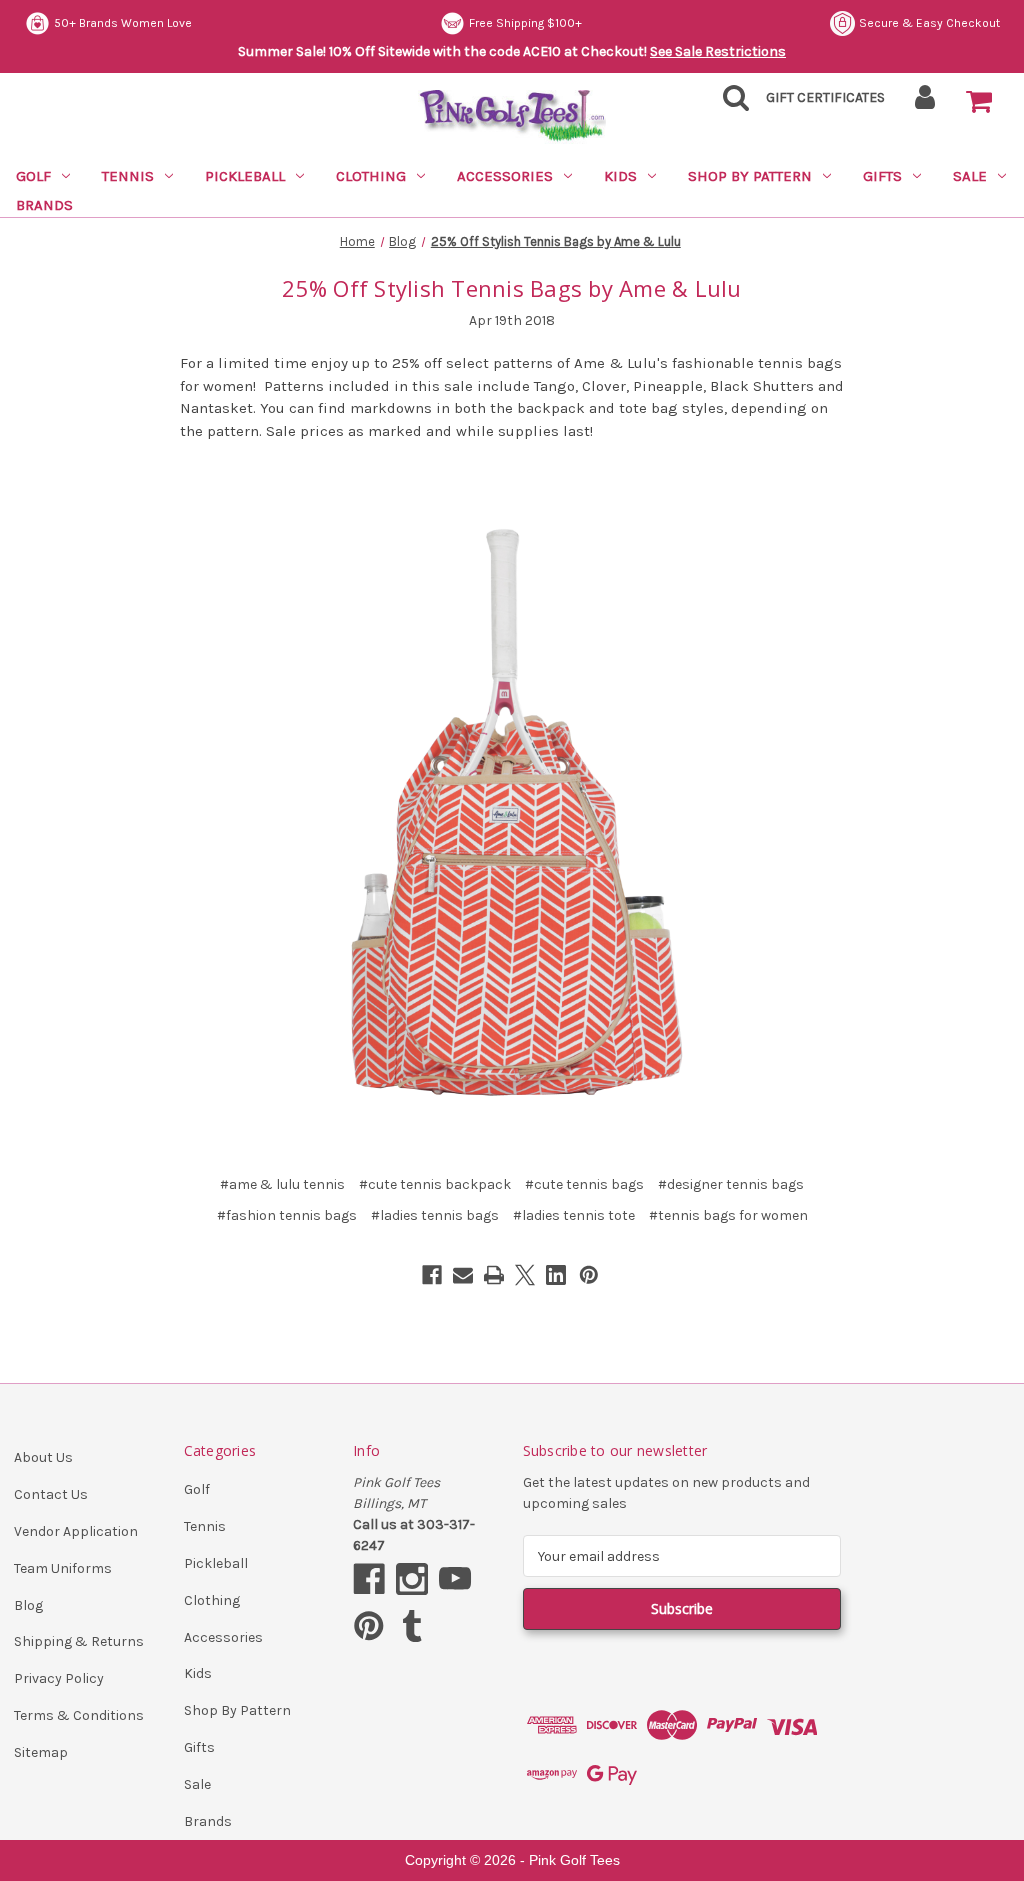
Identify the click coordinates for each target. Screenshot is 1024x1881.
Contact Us (51, 1494)
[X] (525, 1275)
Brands (44, 205)
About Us (43, 1457)
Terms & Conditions (79, 1715)
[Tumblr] (412, 1626)
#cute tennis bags (584, 1184)
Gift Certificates (825, 97)
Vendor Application (76, 1531)
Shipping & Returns (79, 1641)
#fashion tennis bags (287, 1215)
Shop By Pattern (750, 176)
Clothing (371, 176)
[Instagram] (412, 1579)
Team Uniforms (63, 1568)
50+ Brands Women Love (123, 23)
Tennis (128, 176)
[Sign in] (925, 103)
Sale (970, 176)
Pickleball (245, 176)
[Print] (494, 1275)
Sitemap (41, 1752)
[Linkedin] (556, 1275)
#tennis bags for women (728, 1215)
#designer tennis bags (731, 1184)
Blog (28, 1605)
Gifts (882, 176)
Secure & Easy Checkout (929, 23)
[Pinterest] (589, 1275)
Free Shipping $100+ (525, 23)
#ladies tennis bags (435, 1215)
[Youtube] (455, 1579)
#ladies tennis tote (574, 1215)
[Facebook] (432, 1275)
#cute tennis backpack (435, 1184)
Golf (33, 176)
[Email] (463, 1275)
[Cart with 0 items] (979, 102)
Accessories (505, 176)
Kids (620, 176)
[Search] (730, 103)
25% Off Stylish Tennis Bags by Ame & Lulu (511, 288)
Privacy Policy (59, 1678)
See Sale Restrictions (718, 51)
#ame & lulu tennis (282, 1184)
